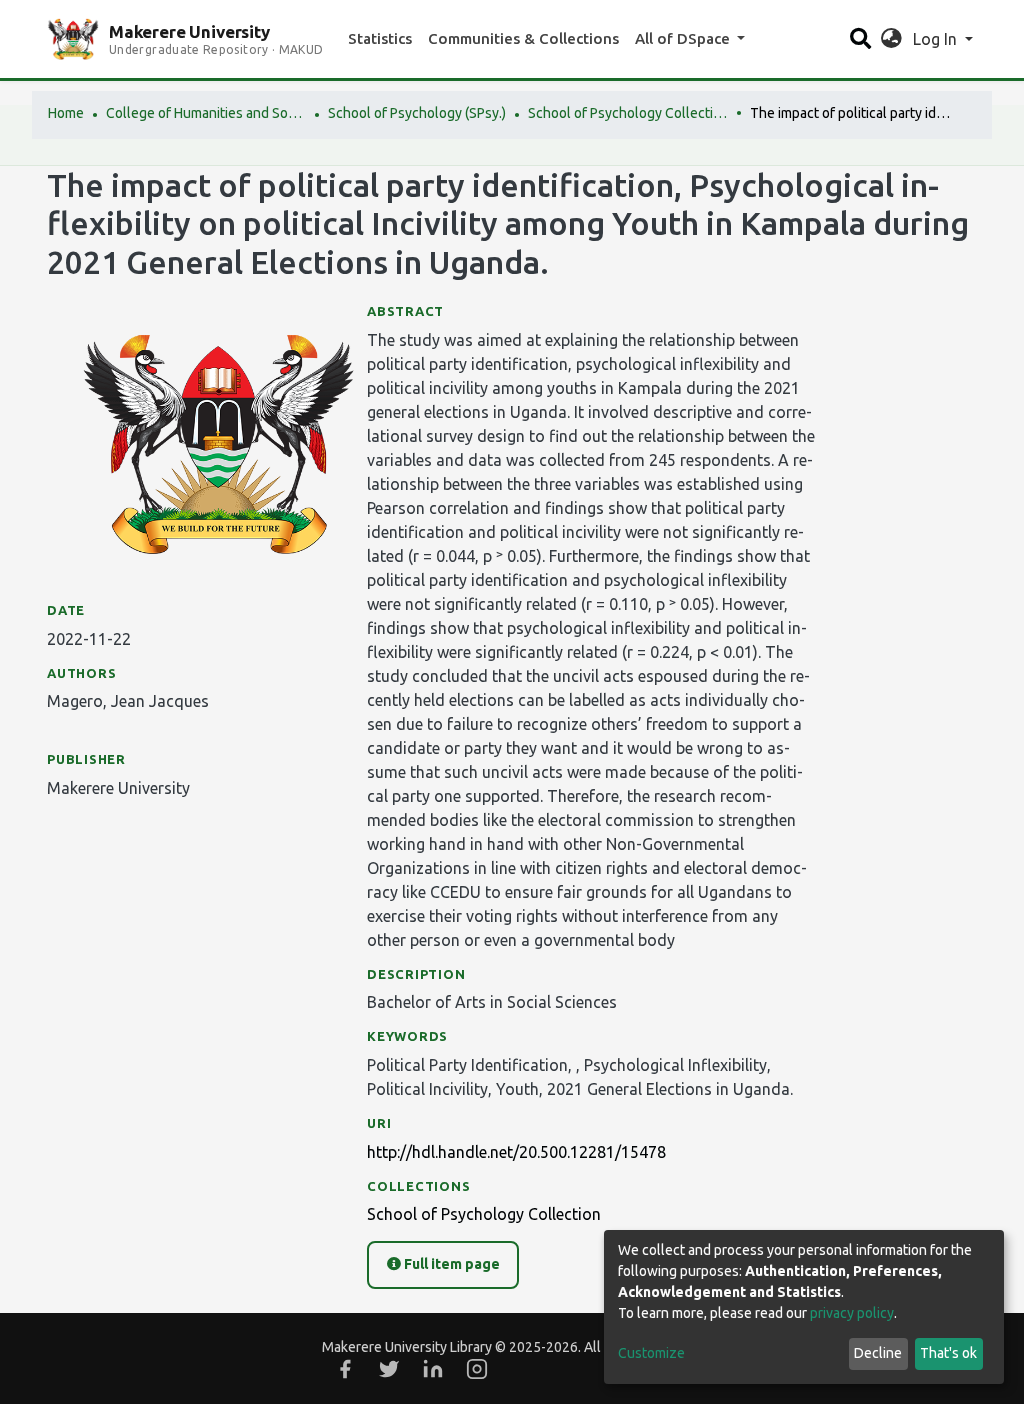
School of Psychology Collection (628, 113)
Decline (878, 1353)
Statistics (380, 38)
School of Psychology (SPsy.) (417, 113)
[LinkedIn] (433, 1369)
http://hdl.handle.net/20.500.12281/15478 (516, 1152)
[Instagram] (477, 1369)
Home (66, 113)
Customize (651, 1353)
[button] (891, 39)
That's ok (948, 1353)
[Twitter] (389, 1369)
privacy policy (852, 1313)
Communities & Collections (523, 38)
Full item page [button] (450, 1264)
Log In (937, 39)
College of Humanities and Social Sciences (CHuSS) (206, 113)
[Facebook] (345, 1369)
